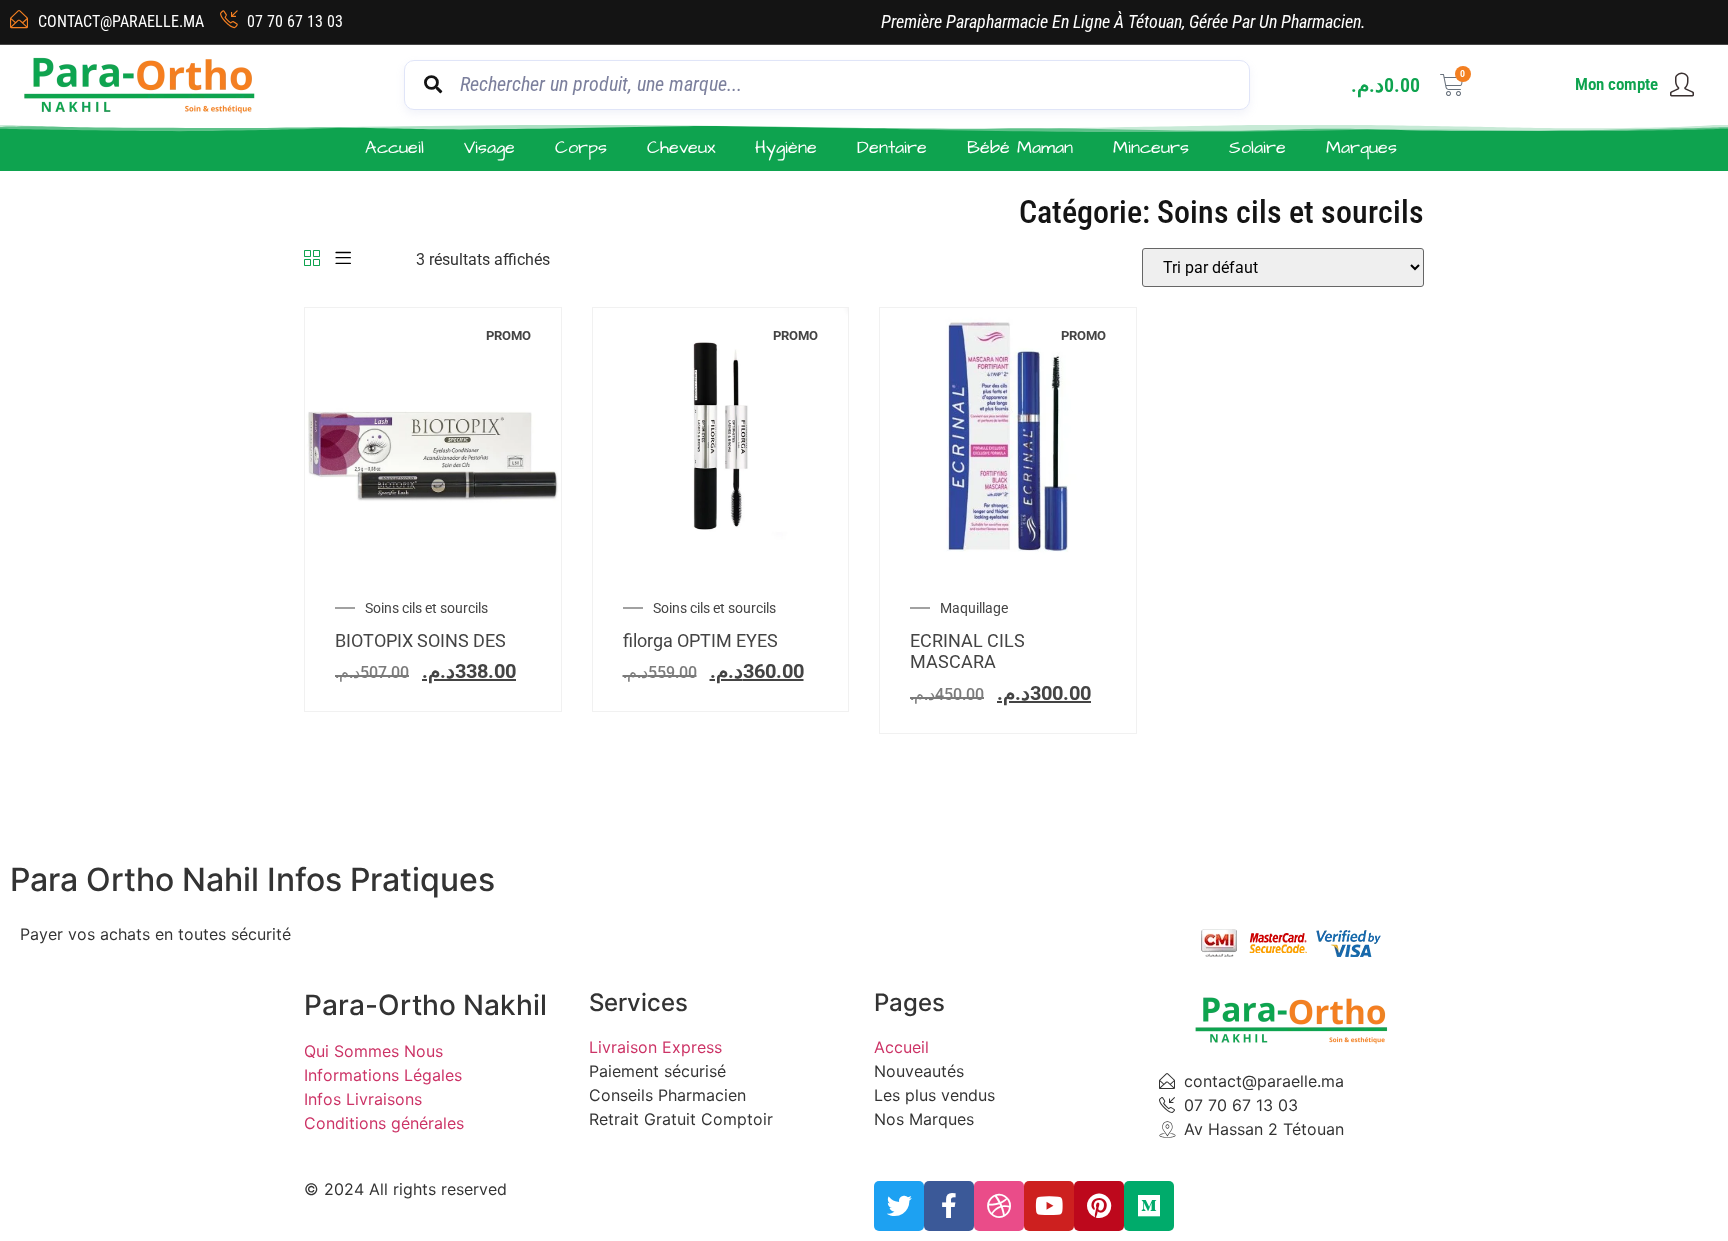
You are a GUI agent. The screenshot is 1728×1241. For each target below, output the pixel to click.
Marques (1361, 147)
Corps (581, 147)
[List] (343, 259)
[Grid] (312, 259)
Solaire (1257, 147)
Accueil (394, 147)
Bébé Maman (1020, 147)
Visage (489, 147)
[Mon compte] (1682, 85)
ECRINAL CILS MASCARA (967, 651)
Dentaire (892, 147)
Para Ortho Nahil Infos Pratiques (252, 879)
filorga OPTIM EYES (700, 640)
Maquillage (974, 608)
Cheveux (681, 147)
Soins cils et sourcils (426, 608)
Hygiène (786, 147)
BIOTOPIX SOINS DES (420, 640)
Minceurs (1151, 147)
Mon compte (1616, 84)
